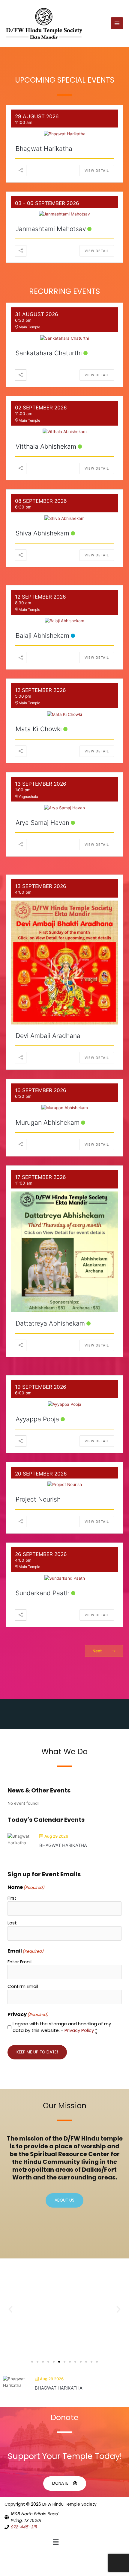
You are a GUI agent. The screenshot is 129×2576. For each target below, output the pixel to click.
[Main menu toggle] (117, 23)
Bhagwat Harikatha (44, 149)
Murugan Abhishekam (48, 1122)
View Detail (97, 171)
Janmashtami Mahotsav (51, 229)
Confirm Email (23, 1986)
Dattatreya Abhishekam (50, 1323)
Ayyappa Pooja (37, 1419)
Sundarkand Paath (43, 1593)
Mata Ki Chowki (39, 729)
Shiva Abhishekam (42, 533)
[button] (10, 2309)
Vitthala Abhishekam (46, 446)
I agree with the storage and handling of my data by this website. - (62, 2027)
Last (12, 1923)
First (12, 1898)
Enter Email (19, 1962)
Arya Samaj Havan (42, 823)
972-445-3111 (24, 2527)
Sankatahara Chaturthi (49, 353)
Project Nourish (38, 1499)
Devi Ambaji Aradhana (48, 1036)
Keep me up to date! (37, 2052)
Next (97, 1651)
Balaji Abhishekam (42, 636)
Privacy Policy (79, 2030)
